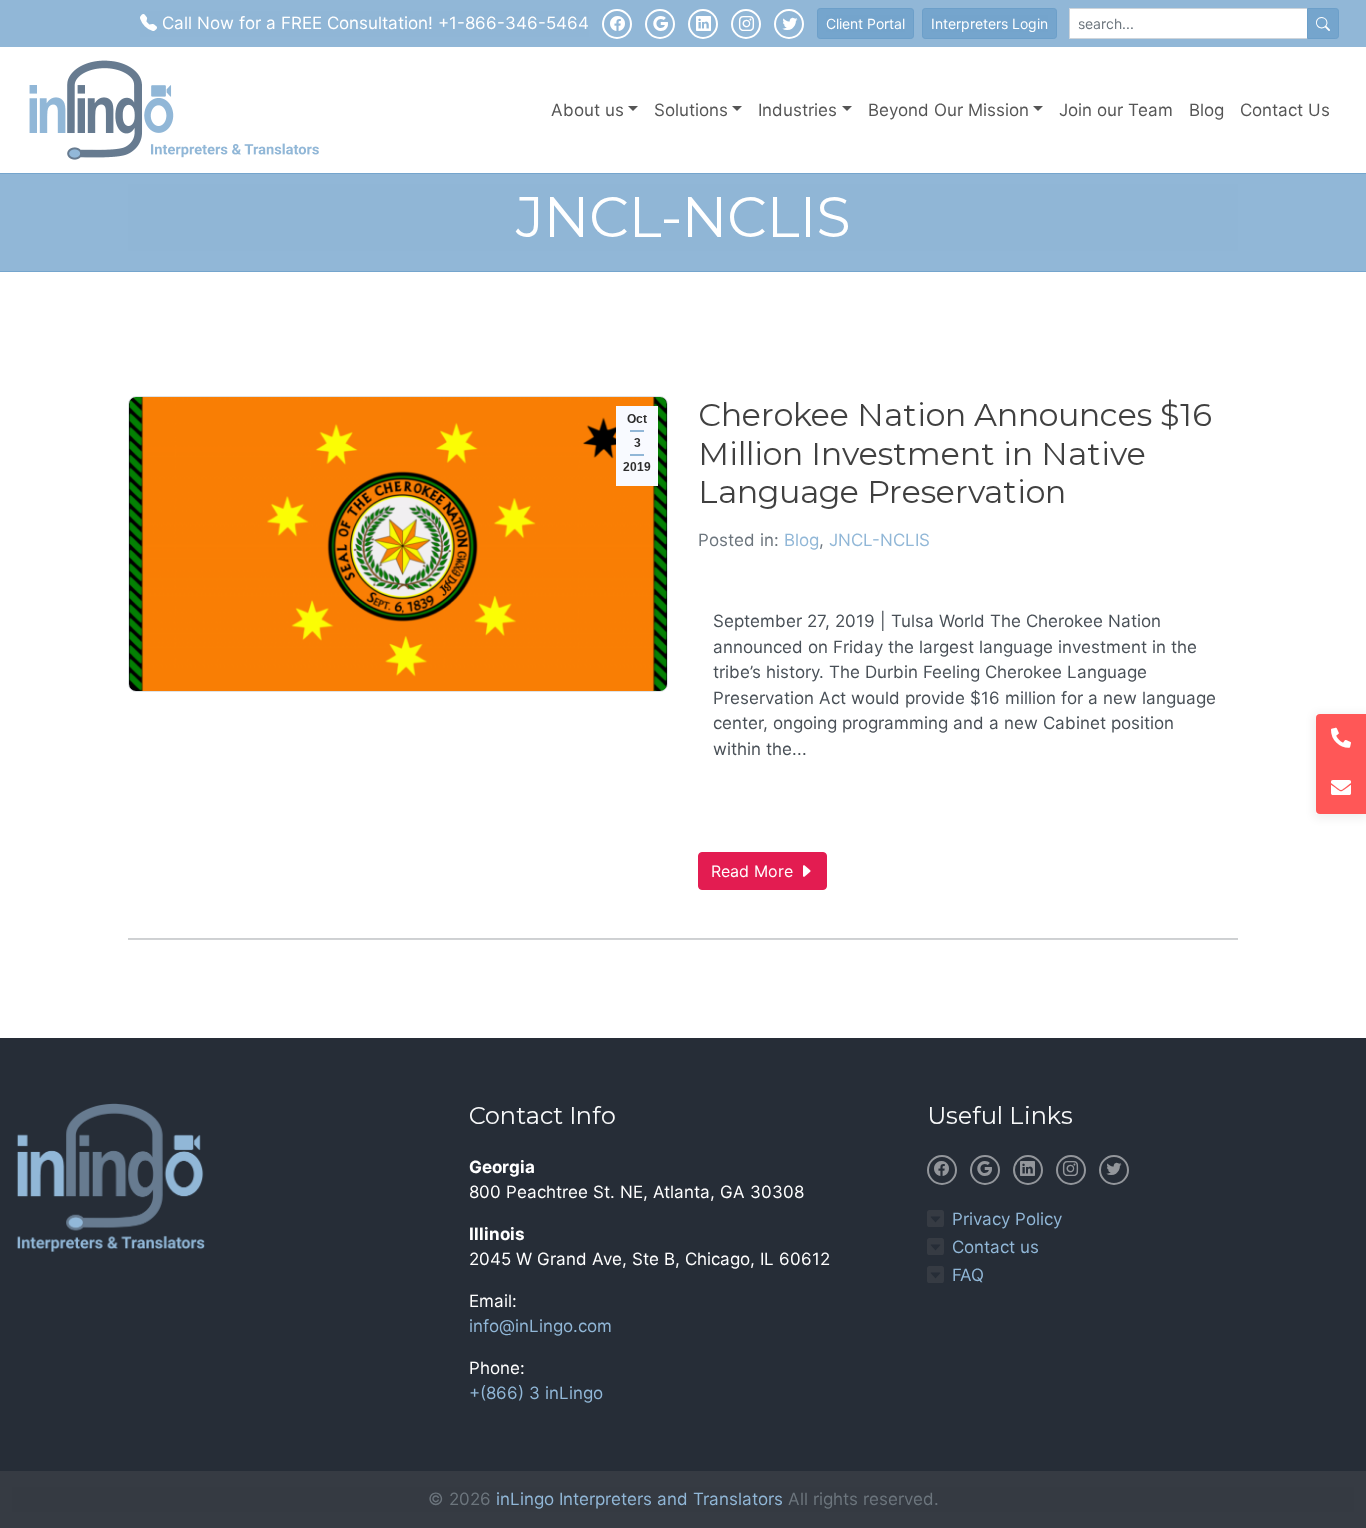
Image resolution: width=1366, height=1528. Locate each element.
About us (587, 110)
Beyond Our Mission (948, 110)
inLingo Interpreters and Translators (639, 1499)
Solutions (691, 110)
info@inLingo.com (540, 1326)
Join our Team (1116, 110)
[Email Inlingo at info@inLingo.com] (1341, 789)
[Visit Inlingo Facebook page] (617, 24)
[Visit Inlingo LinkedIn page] (703, 24)
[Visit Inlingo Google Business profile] (660, 24)
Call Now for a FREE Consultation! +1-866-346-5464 (373, 23)
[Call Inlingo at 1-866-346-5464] (1341, 739)
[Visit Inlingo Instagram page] (746, 24)
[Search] (1323, 23)
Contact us (995, 1247)
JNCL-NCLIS (879, 540)
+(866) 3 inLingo (536, 1393)
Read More (754, 871)
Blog (1206, 110)
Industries (797, 110)
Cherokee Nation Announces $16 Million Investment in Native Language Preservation (955, 453)
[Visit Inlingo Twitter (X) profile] (789, 24)
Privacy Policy (1007, 1219)
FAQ (968, 1275)
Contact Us (1285, 110)
